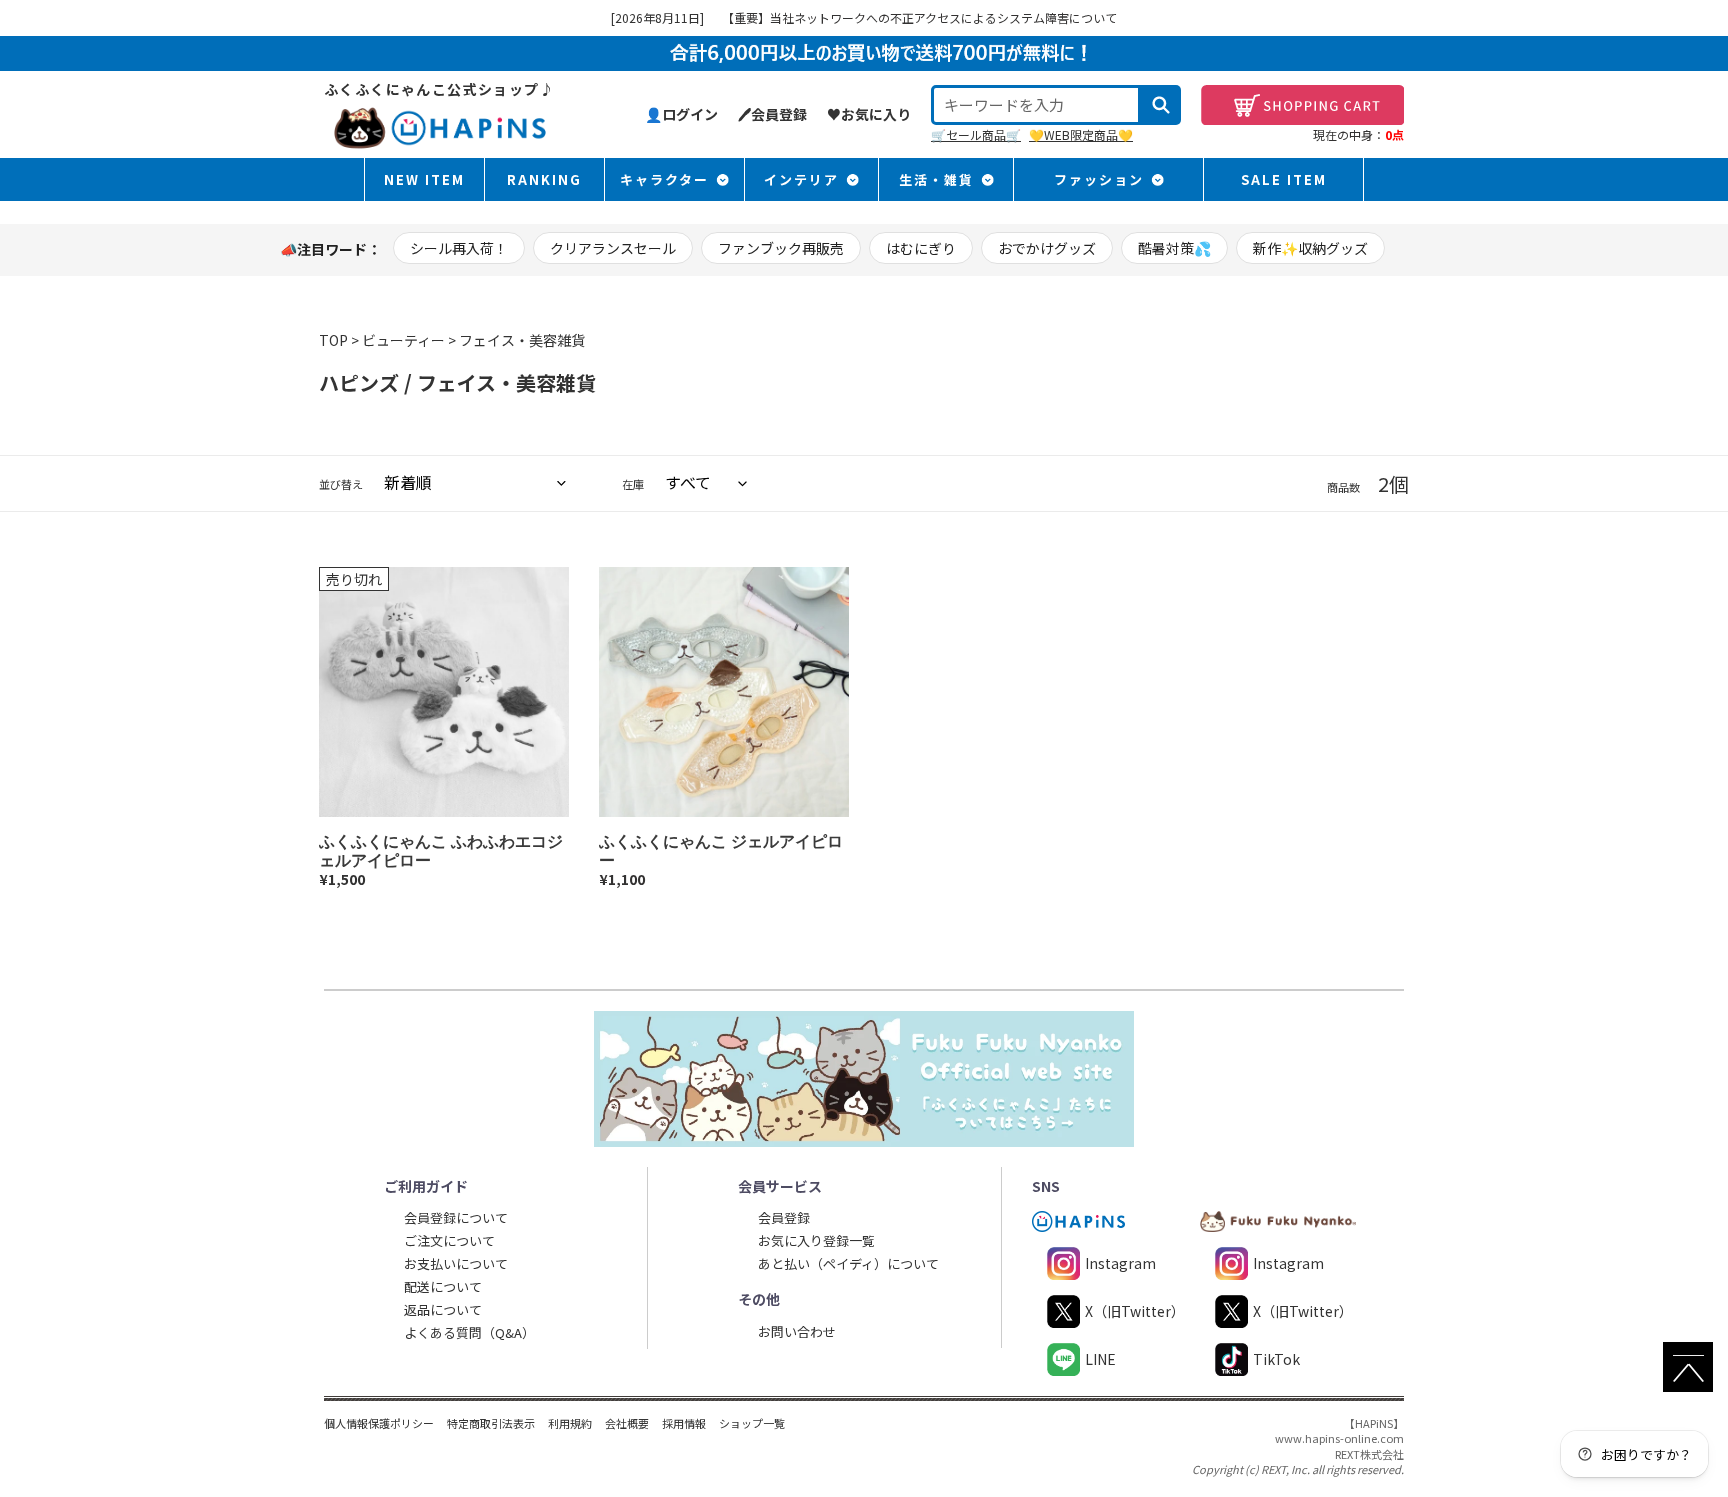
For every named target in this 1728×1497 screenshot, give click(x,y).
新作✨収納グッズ (1310, 248)
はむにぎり (921, 248)
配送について (443, 1286)
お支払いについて (456, 1263)
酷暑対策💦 (1174, 248)
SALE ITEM (1284, 179)
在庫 (633, 484)
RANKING (544, 179)
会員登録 (784, 1217)
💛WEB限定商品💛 (1081, 134)
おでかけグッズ (1047, 248)
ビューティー (403, 340)
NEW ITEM (424, 179)
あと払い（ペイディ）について (848, 1263)
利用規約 (570, 1423)
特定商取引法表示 (491, 1423)
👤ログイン (681, 114)
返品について (443, 1309)
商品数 (1343, 487)
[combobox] (1036, 105)
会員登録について (456, 1217)
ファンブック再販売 (781, 248)
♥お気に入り (869, 114)
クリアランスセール (613, 248)
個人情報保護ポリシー (379, 1423)
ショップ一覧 (752, 1423)
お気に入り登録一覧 (816, 1240)
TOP (333, 340)
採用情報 (684, 1423)
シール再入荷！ (459, 248)
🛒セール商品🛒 (976, 134)
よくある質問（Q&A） (469, 1332)
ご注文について (449, 1240)
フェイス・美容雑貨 (522, 340)
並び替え (341, 484)
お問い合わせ (797, 1331)
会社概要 (627, 1423)
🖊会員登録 (772, 114)
